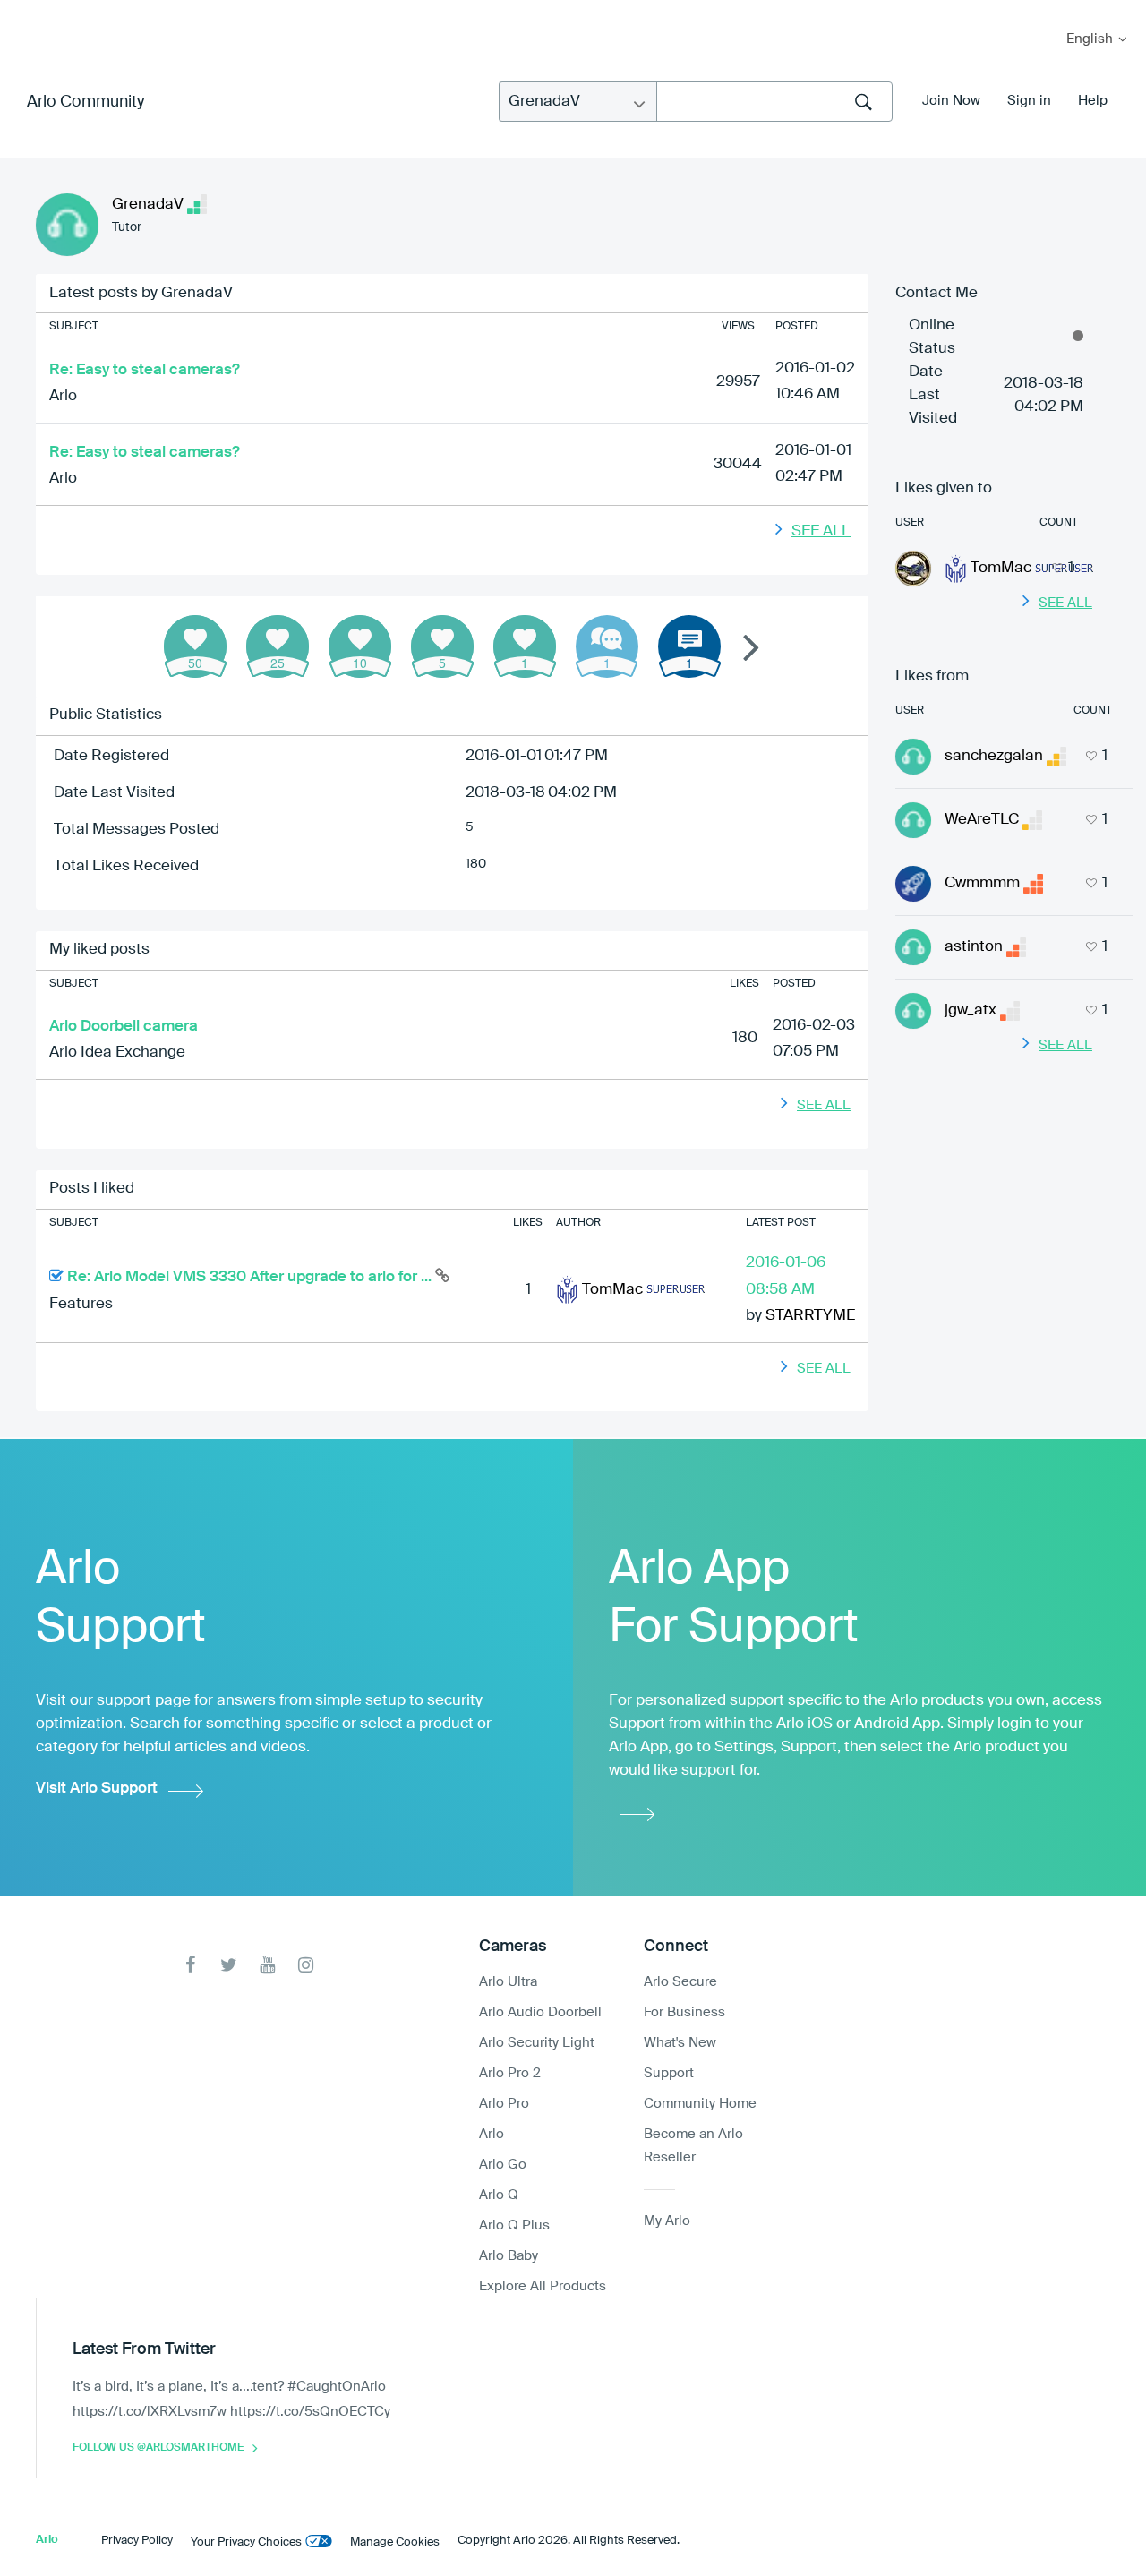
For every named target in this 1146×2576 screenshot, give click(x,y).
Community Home (700, 2104)
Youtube (267, 1965)
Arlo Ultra (508, 1982)
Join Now (951, 101)
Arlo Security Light (537, 2043)
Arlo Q (499, 2195)
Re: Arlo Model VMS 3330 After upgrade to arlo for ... (251, 1277)
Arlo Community (86, 102)
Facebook (190, 1965)
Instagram (306, 1965)
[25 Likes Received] (278, 646)
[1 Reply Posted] (607, 646)
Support (669, 2073)
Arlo (63, 396)
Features (81, 1304)
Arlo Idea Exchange (117, 1053)
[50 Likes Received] (195, 646)
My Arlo (26, 11)
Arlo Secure (680, 1982)
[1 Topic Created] (689, 646)
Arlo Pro (504, 2104)
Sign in (1029, 101)
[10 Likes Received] (360, 646)
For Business (684, 2012)
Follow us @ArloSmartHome (158, 2448)
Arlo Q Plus (514, 2225)
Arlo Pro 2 (510, 2073)
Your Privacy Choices (246, 2542)
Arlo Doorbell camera (124, 1027)
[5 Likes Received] (442, 646)
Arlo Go (503, 2165)
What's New (680, 2043)
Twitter (229, 1965)
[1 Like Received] (525, 646)
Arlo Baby (509, 2256)
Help (1093, 101)
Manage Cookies (395, 2542)
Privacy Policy (137, 2541)
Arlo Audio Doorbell (540, 2012)
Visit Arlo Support (97, 1789)
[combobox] (774, 102)
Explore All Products (543, 2286)
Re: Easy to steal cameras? (145, 370)
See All (821, 531)
